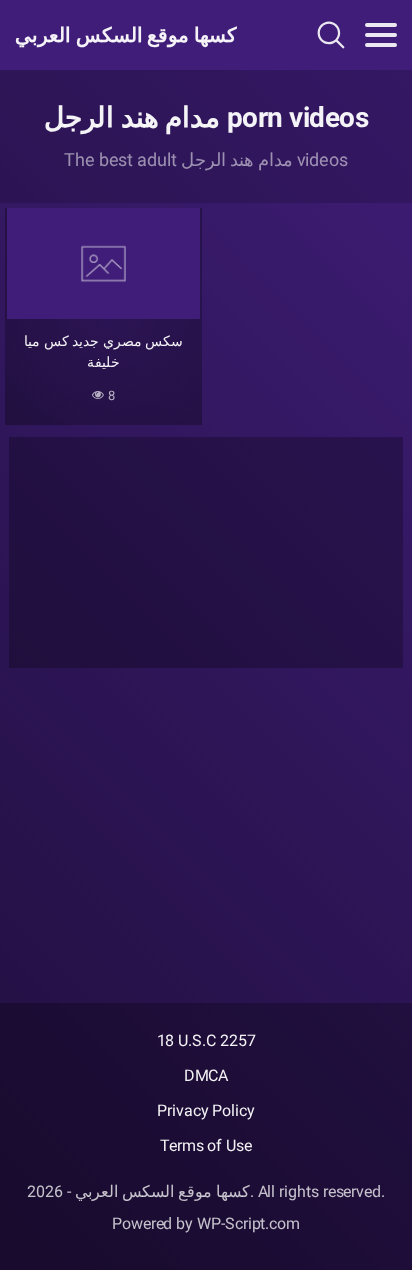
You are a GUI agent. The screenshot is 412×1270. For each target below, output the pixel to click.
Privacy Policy (206, 1110)
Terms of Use (206, 1145)
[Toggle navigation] (381, 35)
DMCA (206, 1075)
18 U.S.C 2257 (206, 1040)
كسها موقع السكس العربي (126, 35)
